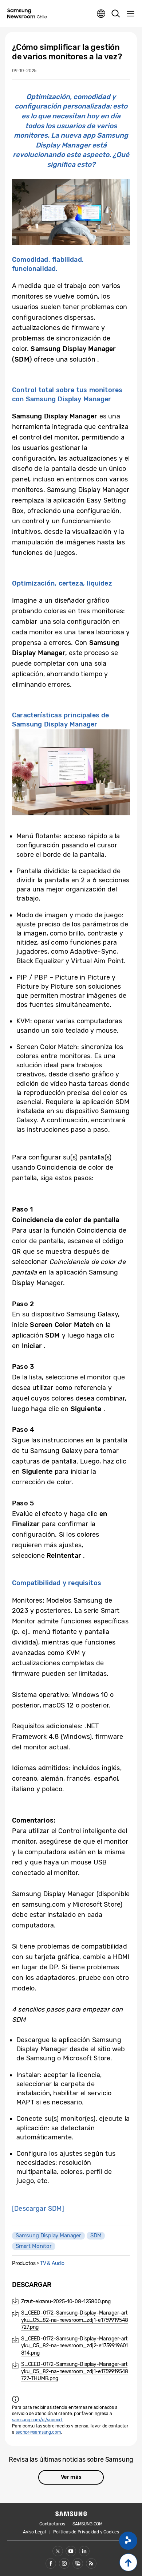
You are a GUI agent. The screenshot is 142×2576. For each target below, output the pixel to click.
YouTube (71, 2551)
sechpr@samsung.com (38, 2432)
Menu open (130, 14)
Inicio (128, 2562)
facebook (51, 2563)
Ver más (71, 2477)
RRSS (91, 2563)
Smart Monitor (34, 2246)
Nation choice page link (101, 14)
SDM (96, 2236)
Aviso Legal (34, 2532)
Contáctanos (52, 2524)
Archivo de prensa (78, 2563)
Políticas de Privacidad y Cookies (86, 2532)
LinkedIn (84, 2551)
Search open (116, 14)
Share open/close (128, 2541)
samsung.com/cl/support (37, 2420)
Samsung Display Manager (48, 2236)
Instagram (64, 2563)
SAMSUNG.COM (88, 2524)
